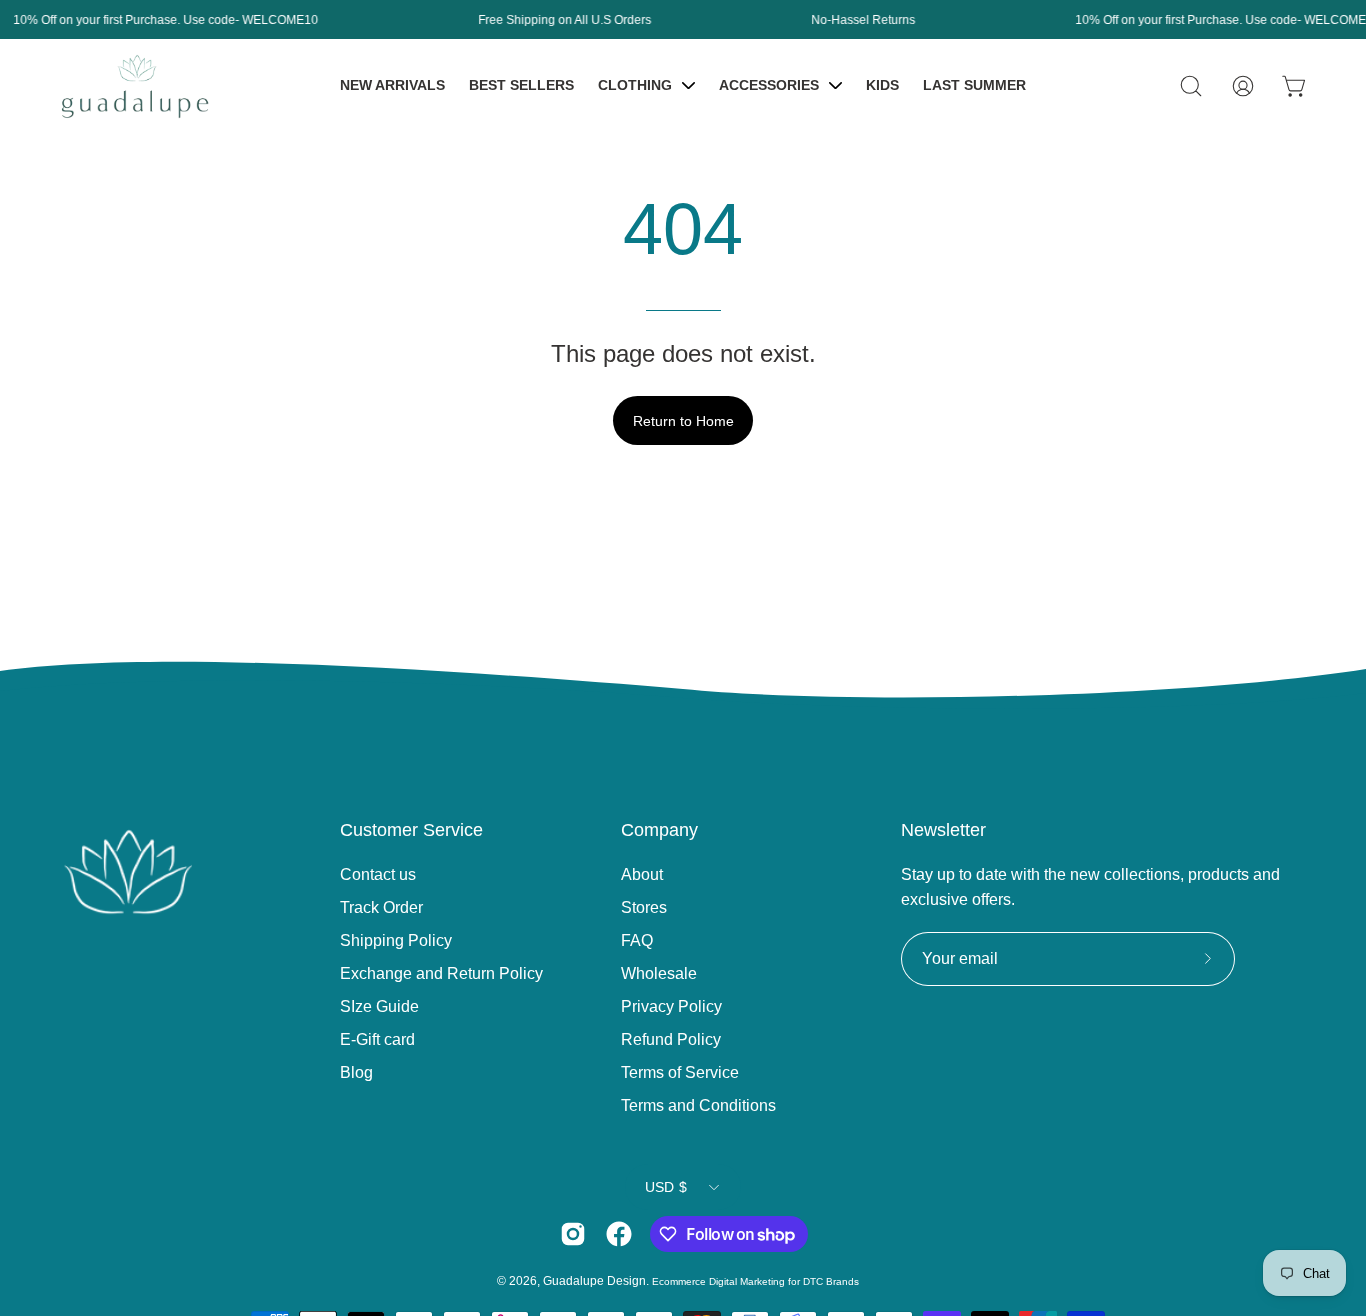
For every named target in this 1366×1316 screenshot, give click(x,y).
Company (659, 830)
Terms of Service (680, 1072)
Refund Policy (671, 1039)
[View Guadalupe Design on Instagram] (573, 1234)
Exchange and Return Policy (441, 973)
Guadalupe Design (594, 1281)
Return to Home (683, 421)
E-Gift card (377, 1039)
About (642, 874)
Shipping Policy (396, 940)
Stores (644, 907)
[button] (1191, 86)
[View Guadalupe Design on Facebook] (619, 1234)
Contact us (378, 874)
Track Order (381, 907)
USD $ (666, 1187)
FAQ (637, 940)
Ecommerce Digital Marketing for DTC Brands (755, 1281)
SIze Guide (379, 1006)
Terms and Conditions (698, 1105)
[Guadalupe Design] (135, 86)
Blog (356, 1072)
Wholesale (659, 973)
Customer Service (411, 830)
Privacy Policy (671, 1006)
